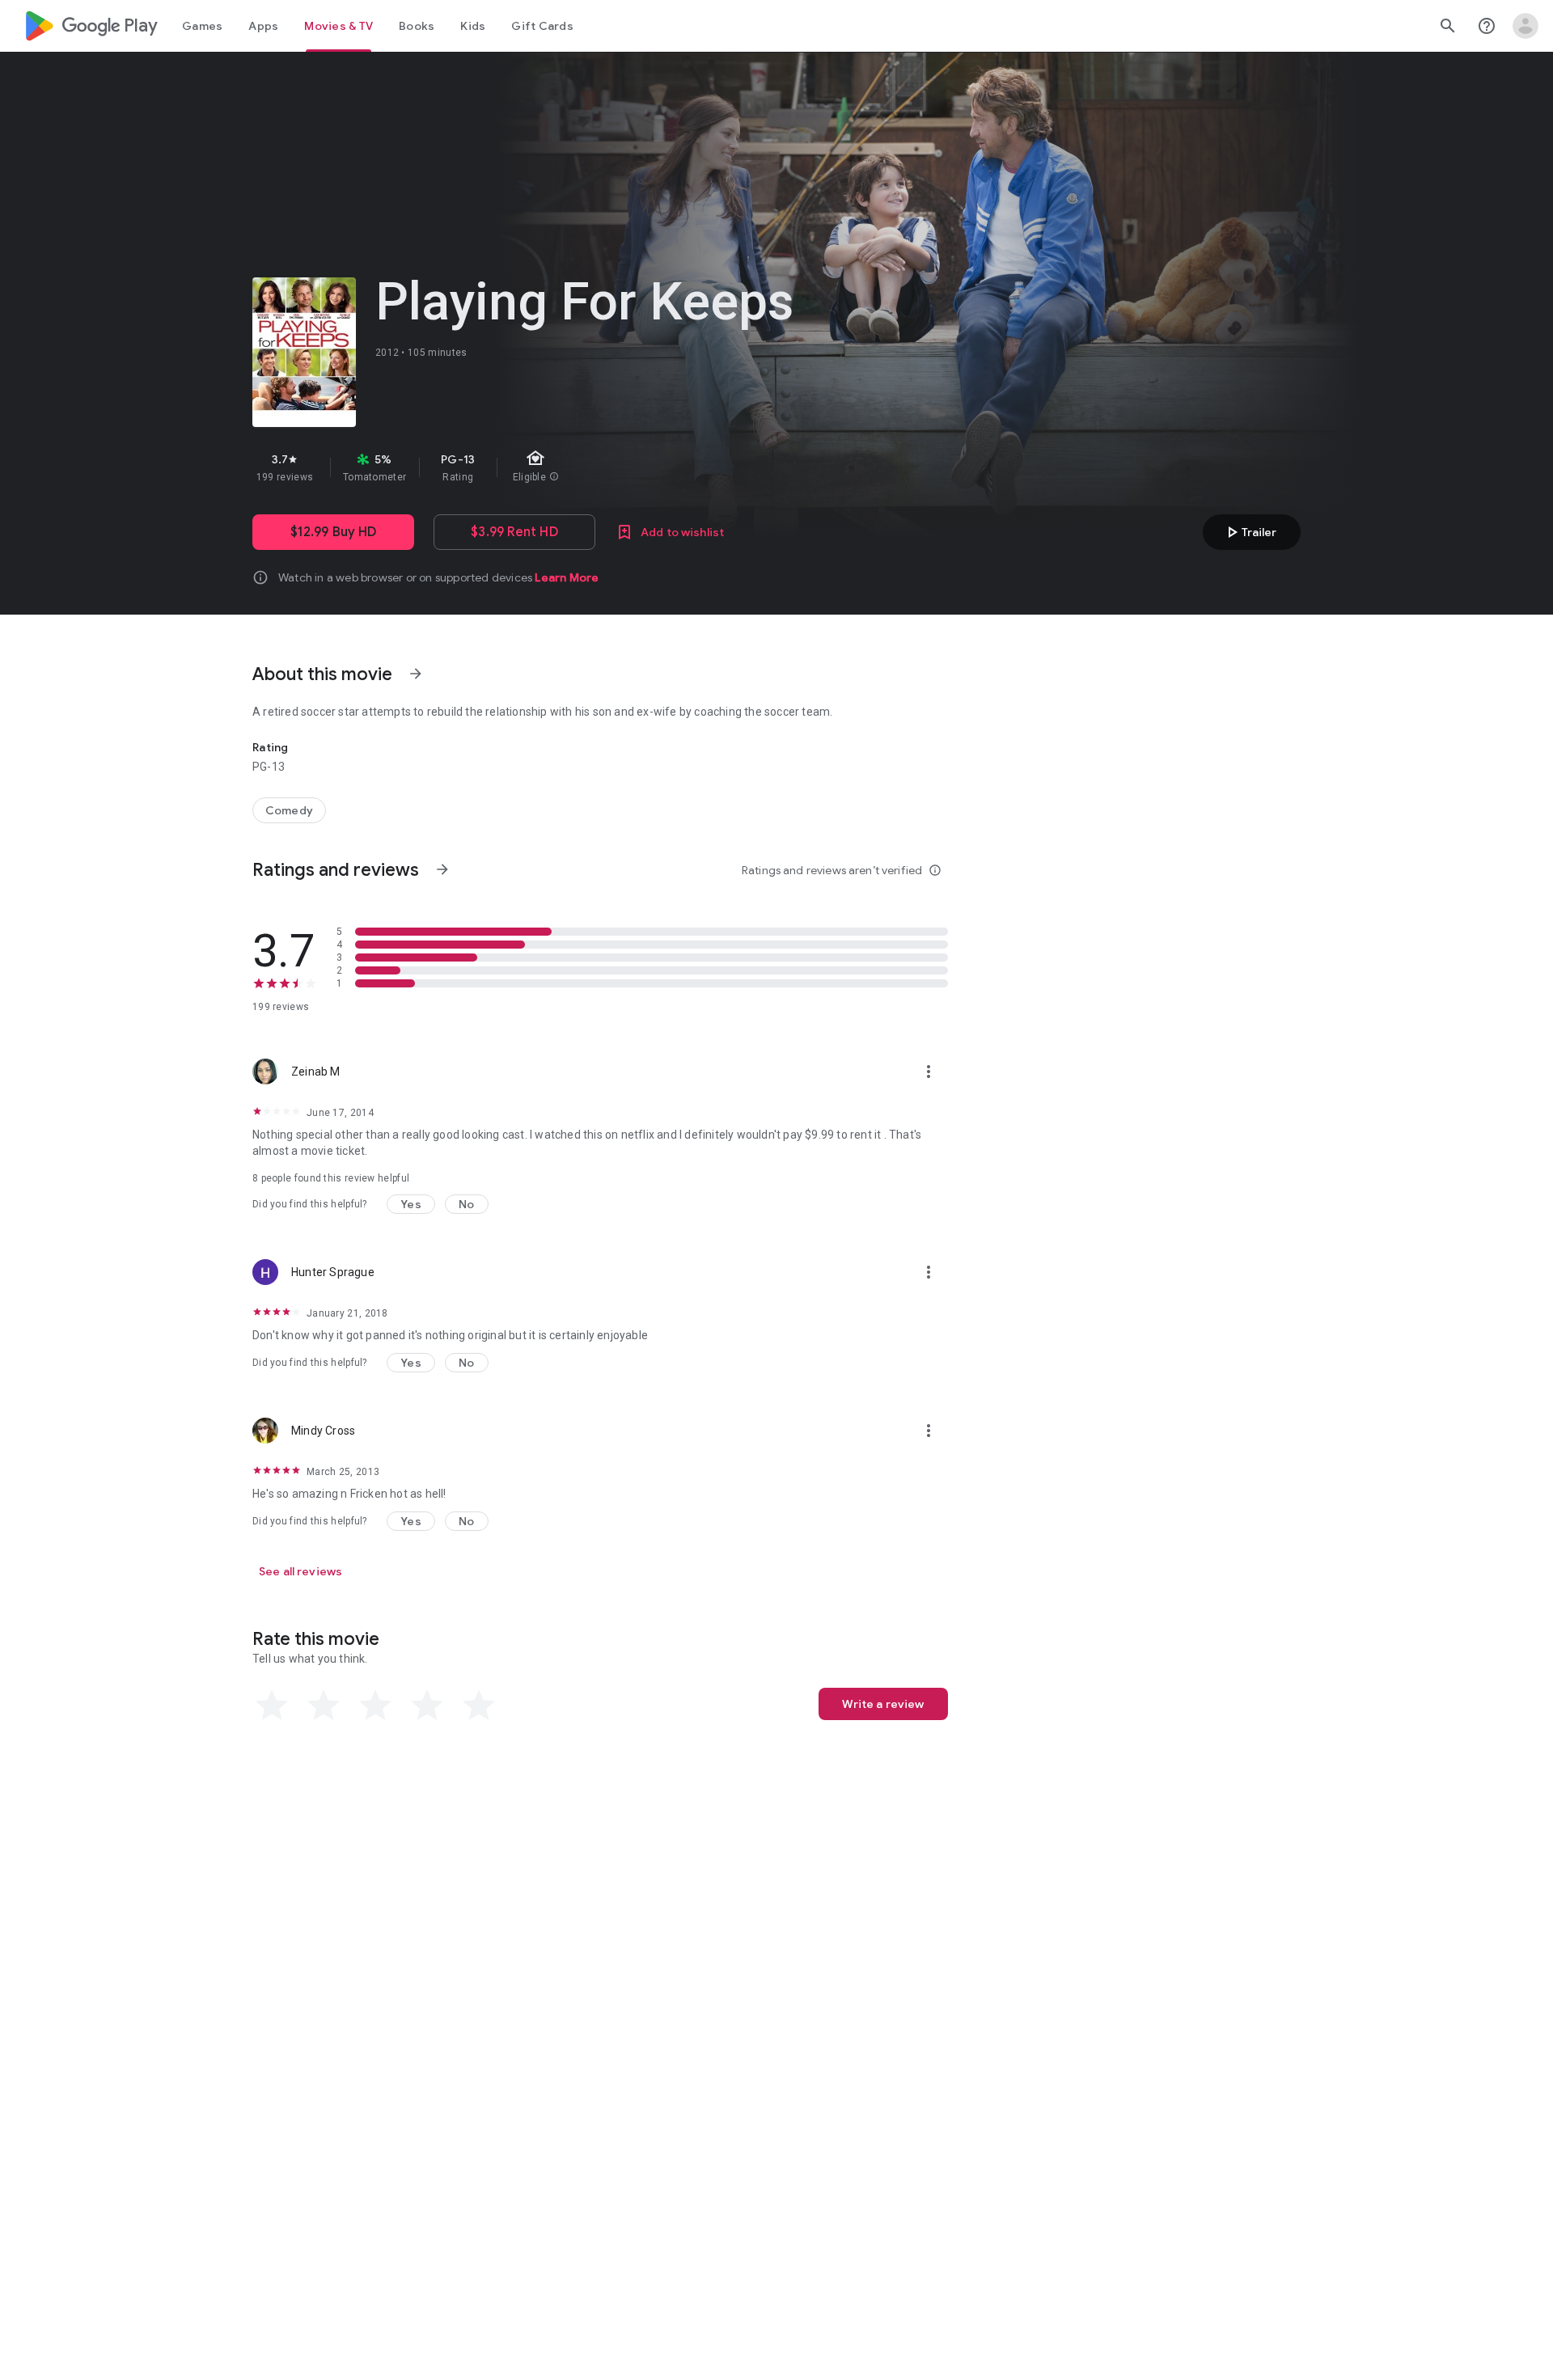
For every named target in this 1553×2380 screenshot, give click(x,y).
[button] (411, 1204)
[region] (540, 467)
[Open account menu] (1525, 26)
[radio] (272, 1706)
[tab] (202, 26)
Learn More (567, 577)
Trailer (1249, 532)
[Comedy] (289, 810)
